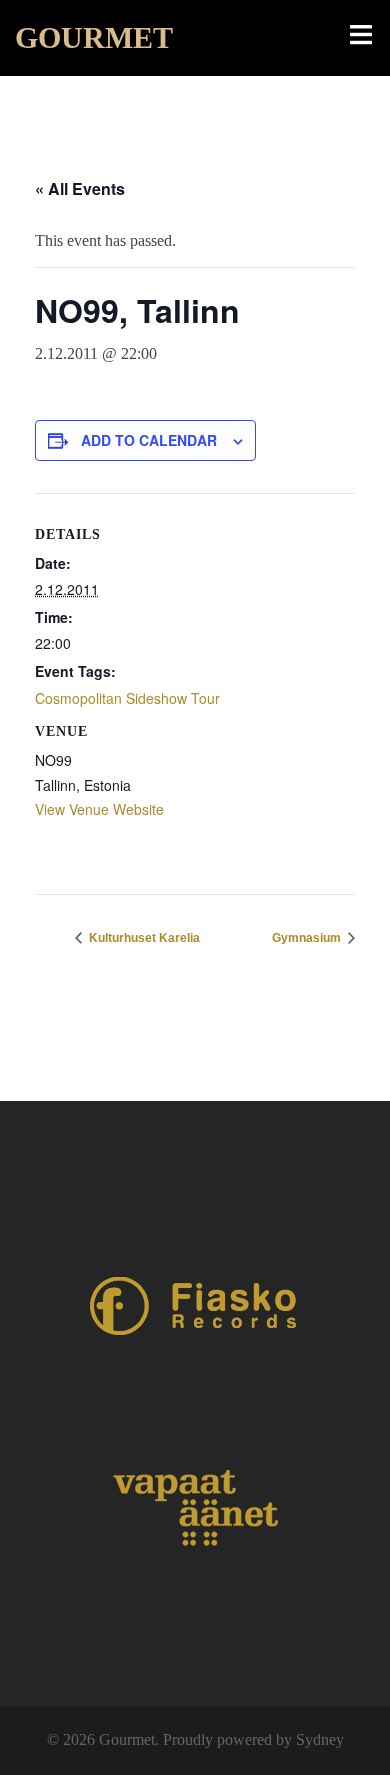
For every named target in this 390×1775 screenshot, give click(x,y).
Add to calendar (149, 440)
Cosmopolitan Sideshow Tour (127, 698)
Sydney (320, 1739)
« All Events (80, 188)
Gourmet (94, 37)
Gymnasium (308, 938)
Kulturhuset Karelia (143, 938)
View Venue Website (99, 809)
